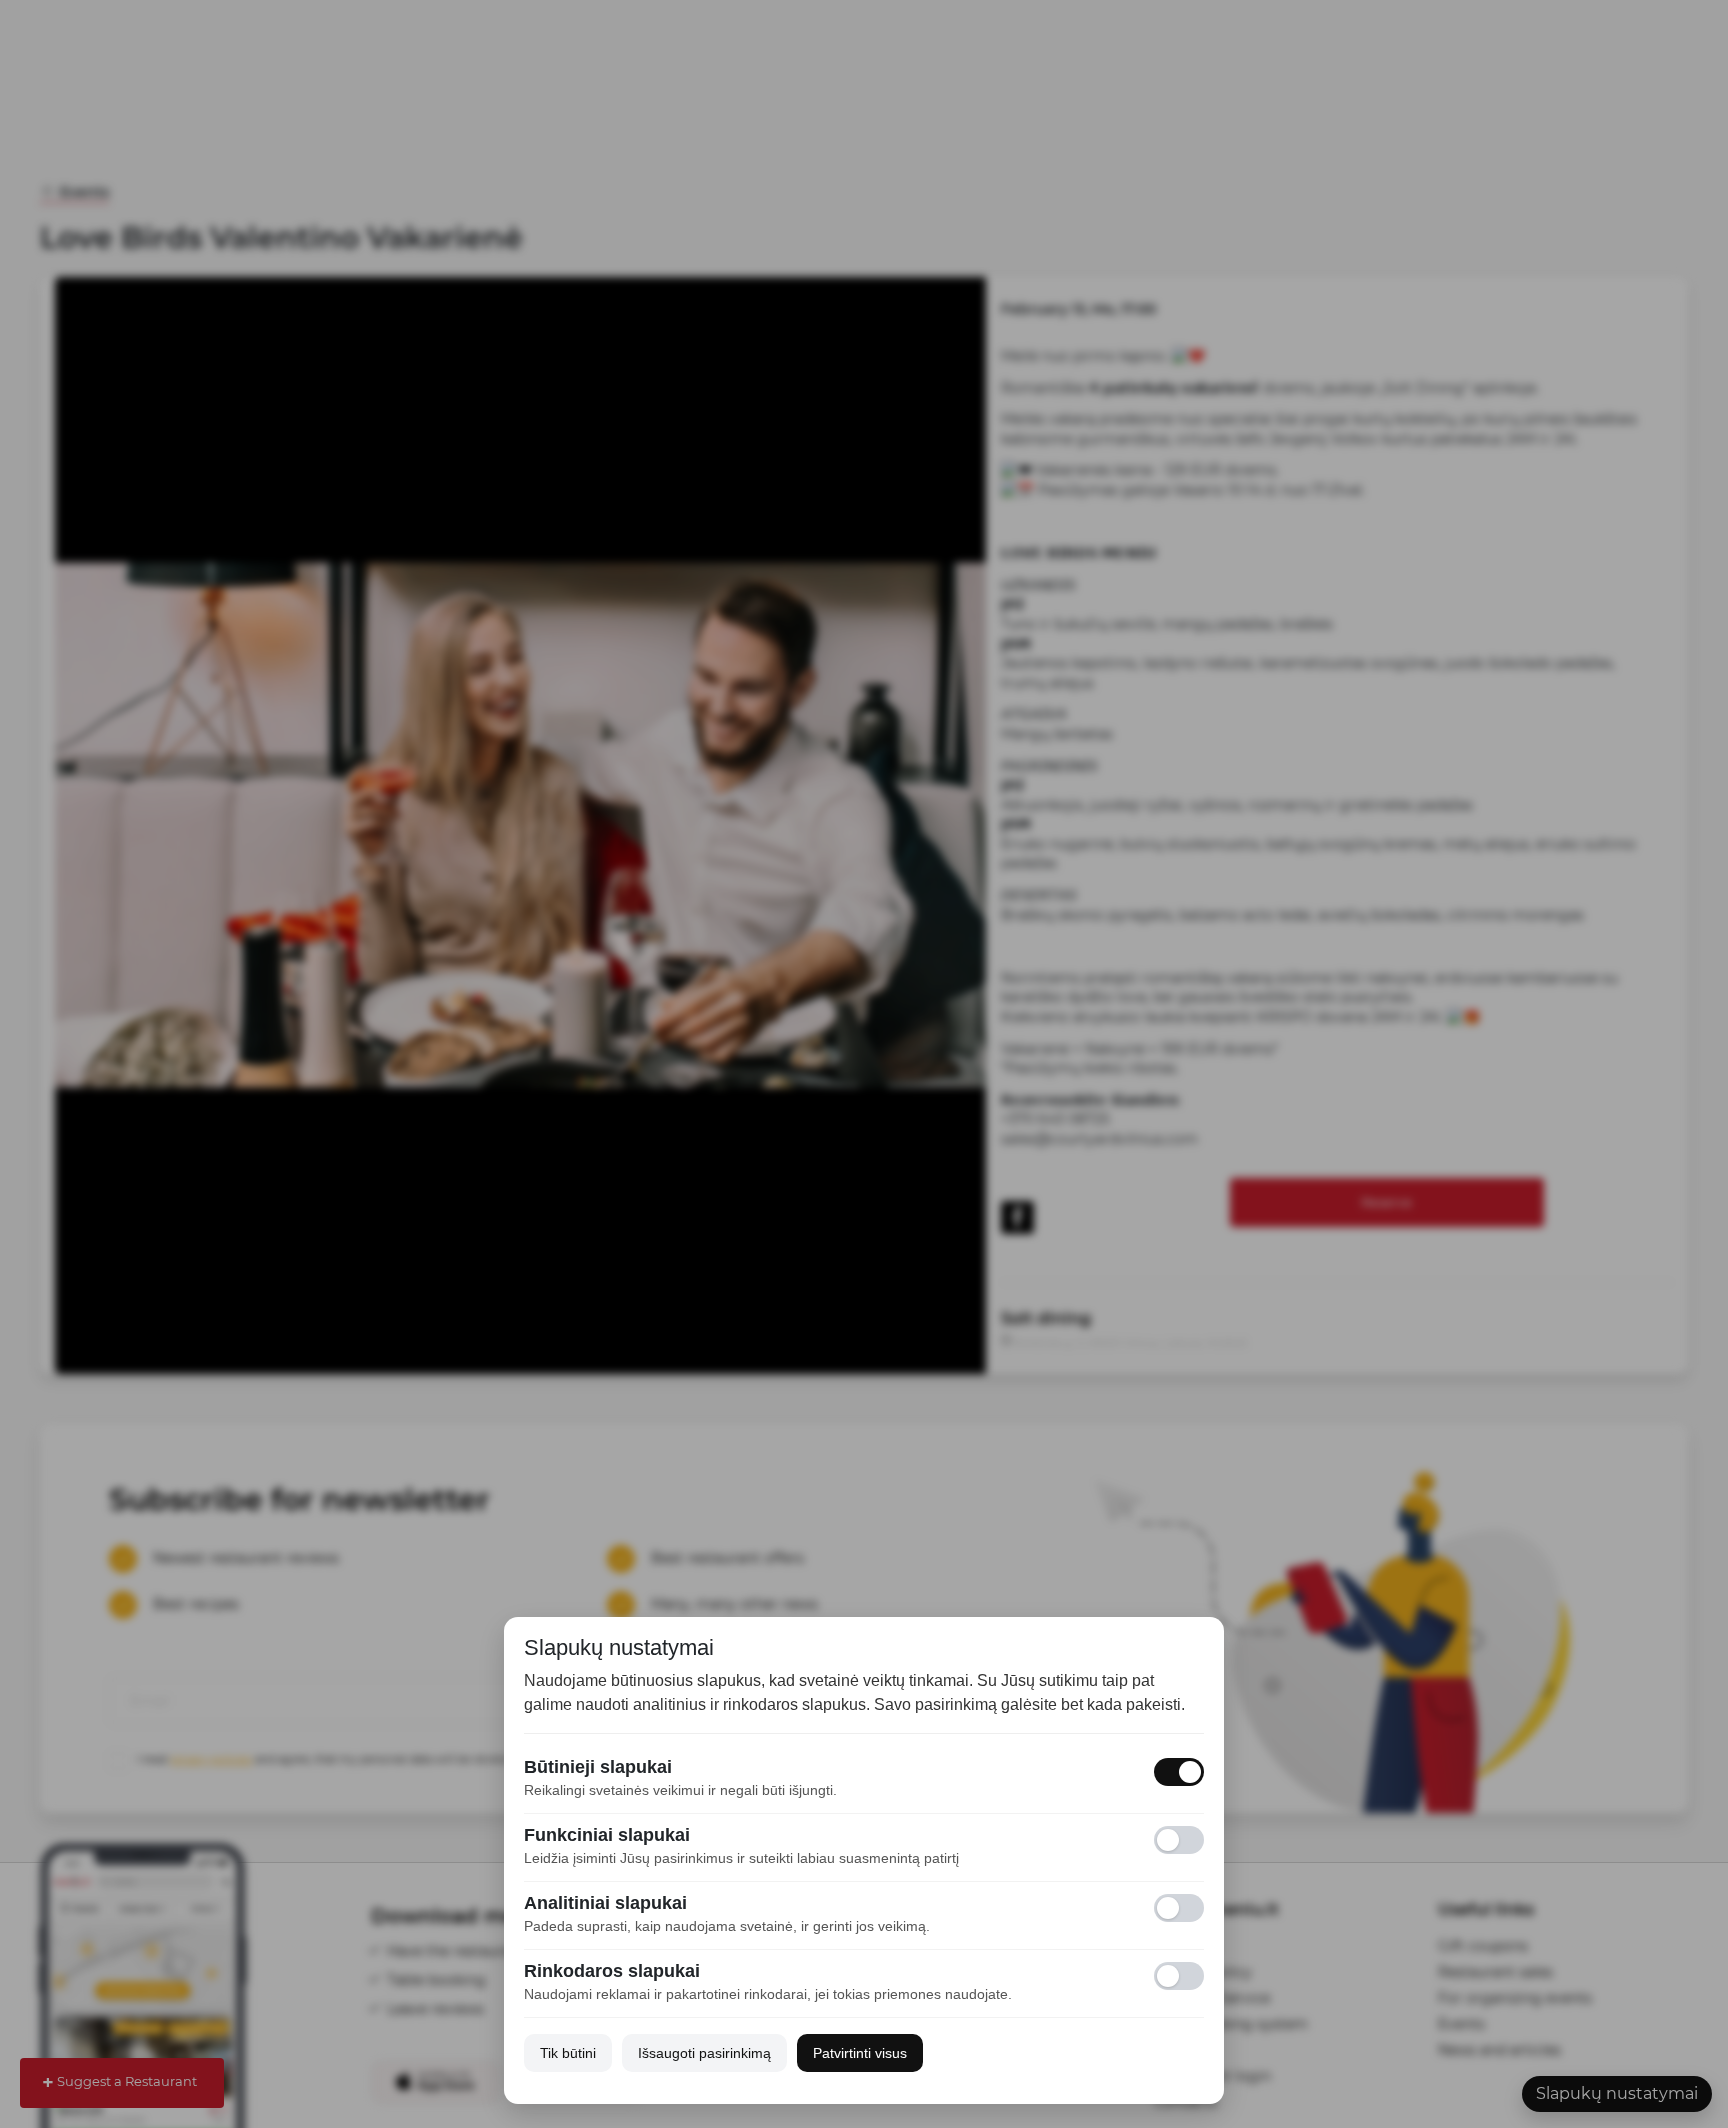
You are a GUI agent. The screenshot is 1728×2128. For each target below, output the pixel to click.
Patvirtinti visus (860, 2053)
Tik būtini (568, 2053)
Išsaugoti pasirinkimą (704, 2053)
